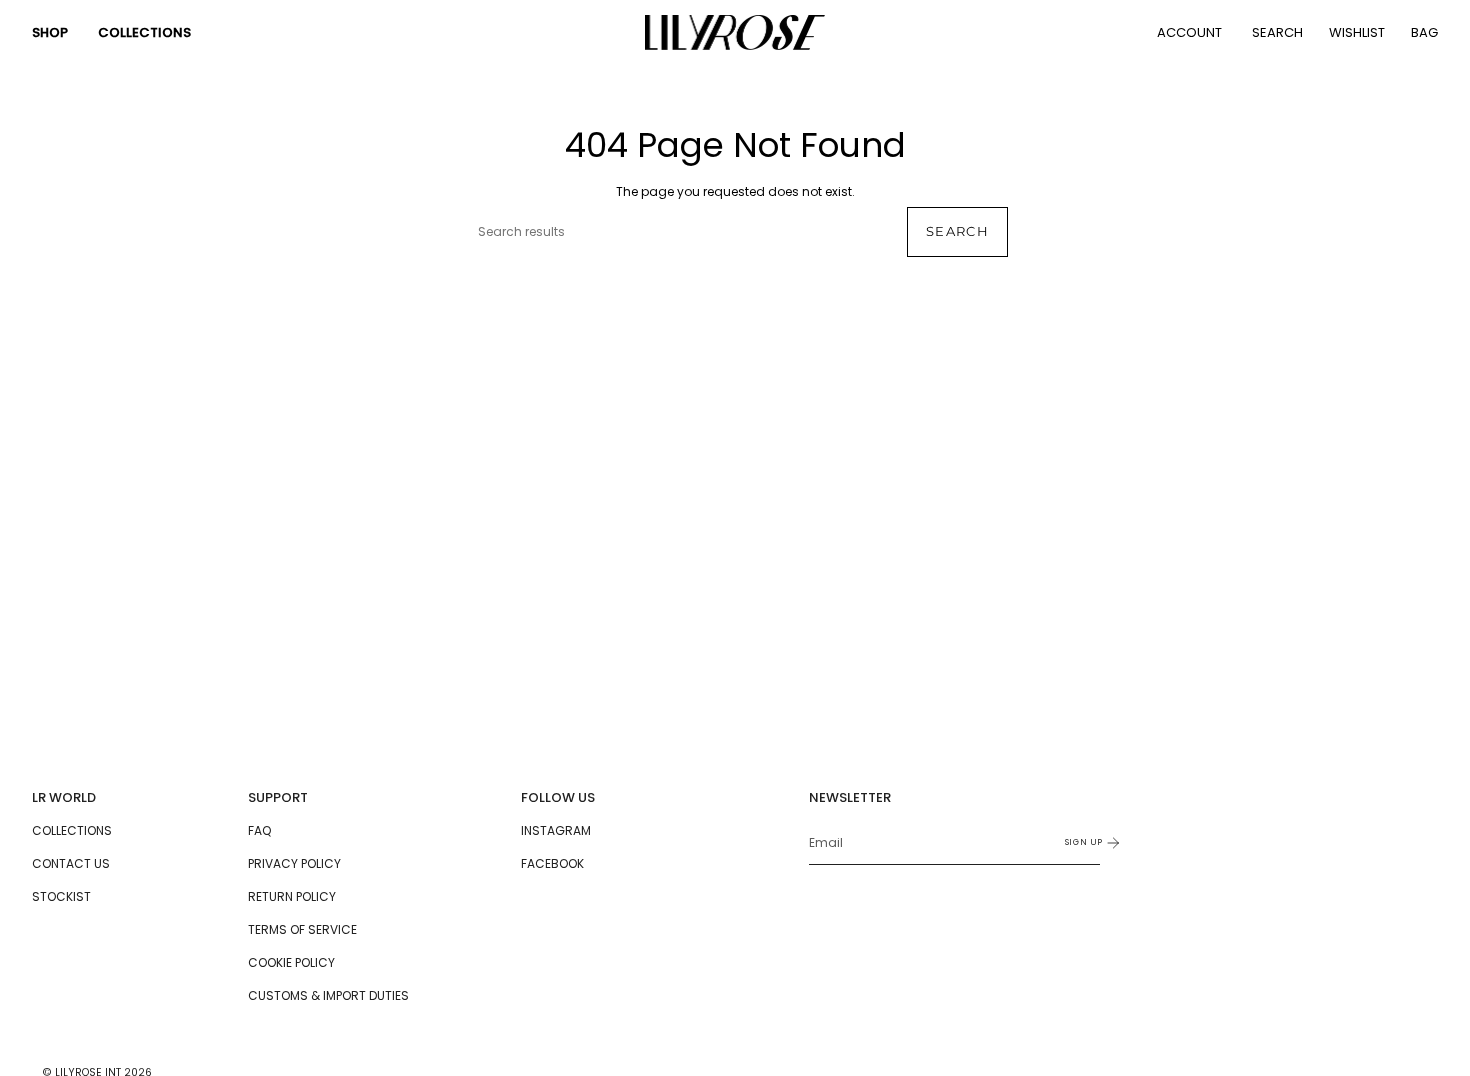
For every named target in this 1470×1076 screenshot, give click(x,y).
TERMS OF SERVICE (302, 929)
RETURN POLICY (292, 896)
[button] (50, 32)
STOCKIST (61, 896)
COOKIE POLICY (291, 962)
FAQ (259, 830)
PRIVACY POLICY (294, 863)
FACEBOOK (552, 863)
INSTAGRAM (556, 830)
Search (957, 231)
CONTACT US (71, 863)
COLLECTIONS (72, 830)
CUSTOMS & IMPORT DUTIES (328, 995)
